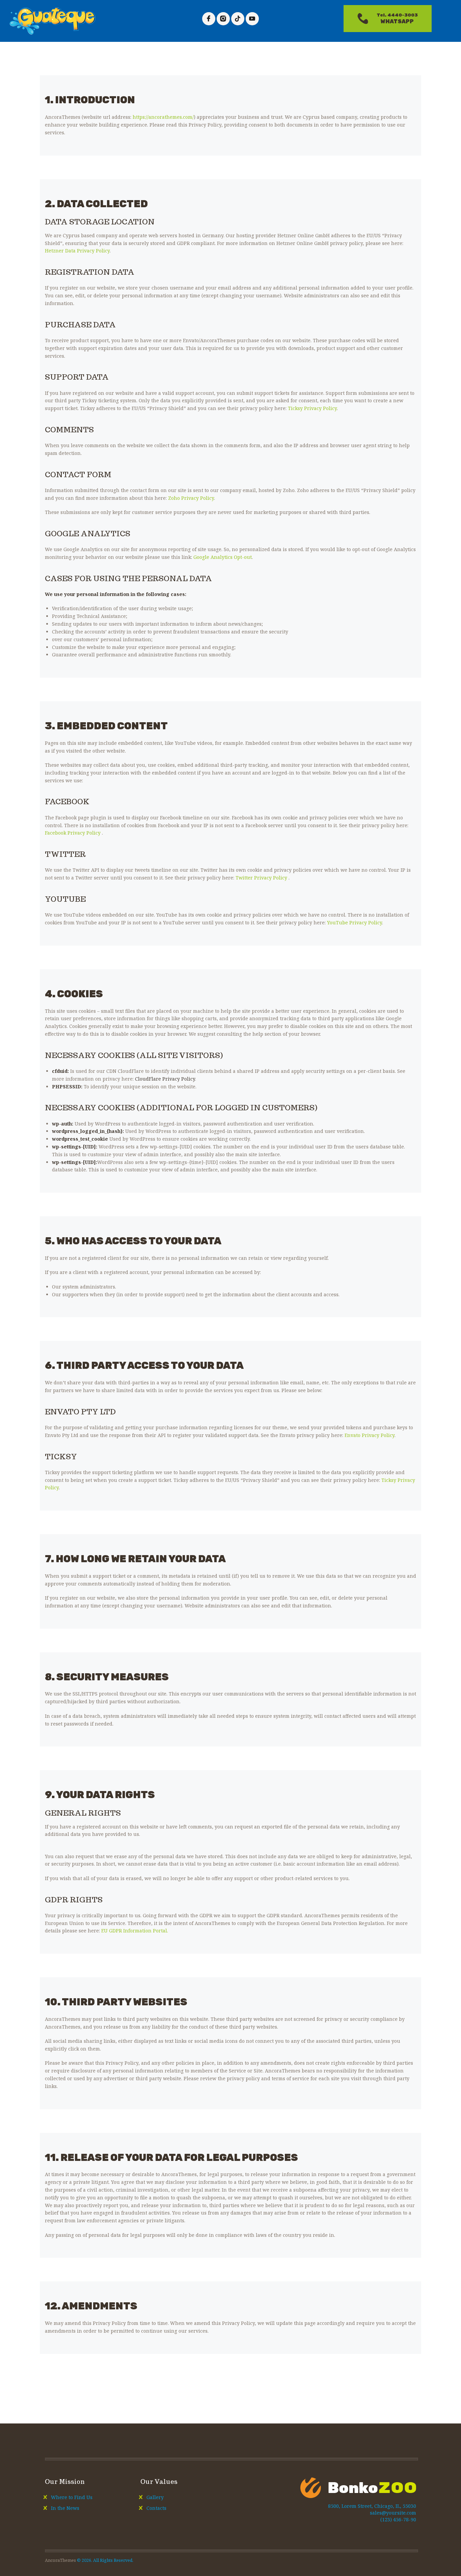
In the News (65, 2508)
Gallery (155, 2497)
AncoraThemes (60, 2560)
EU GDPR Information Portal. (135, 1931)
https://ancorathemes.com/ (163, 117)
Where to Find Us (72, 2497)
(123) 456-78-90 (398, 2519)
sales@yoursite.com (393, 2513)
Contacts (156, 2508)
